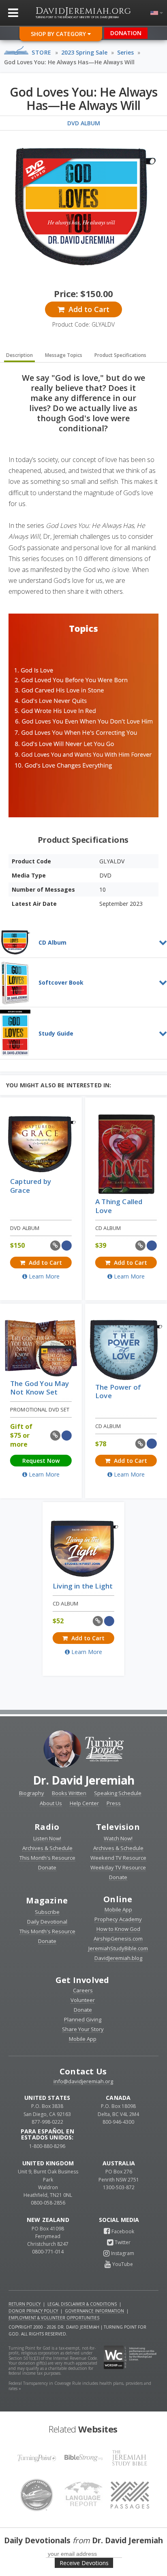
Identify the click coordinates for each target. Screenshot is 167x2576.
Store (42, 52)
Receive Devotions (84, 2563)
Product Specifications (120, 355)
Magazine (47, 1900)
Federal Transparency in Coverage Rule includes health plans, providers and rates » (80, 2386)
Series (125, 52)
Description (19, 355)
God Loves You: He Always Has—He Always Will (69, 62)
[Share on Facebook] (67, 1246)
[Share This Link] (55, 1246)
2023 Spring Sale (84, 52)
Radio (47, 1827)
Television (118, 1827)
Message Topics (64, 355)
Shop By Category (59, 34)
